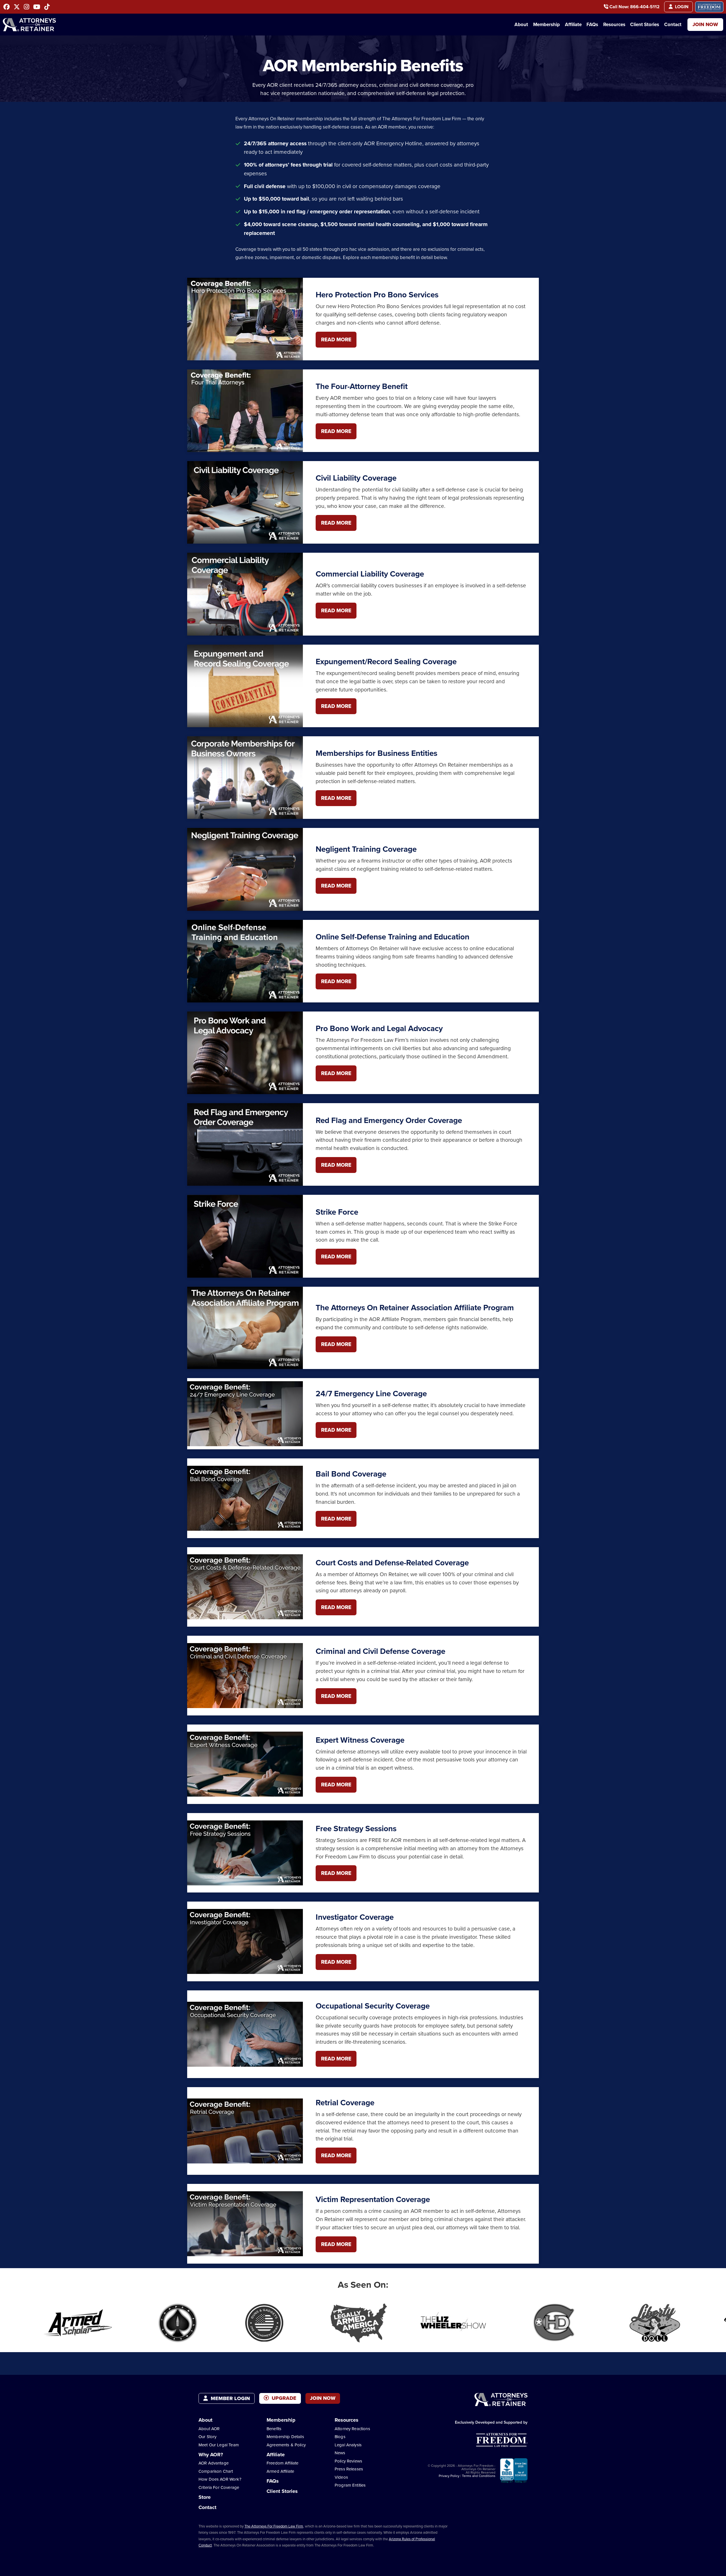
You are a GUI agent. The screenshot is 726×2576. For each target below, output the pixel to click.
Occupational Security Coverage (373, 2006)
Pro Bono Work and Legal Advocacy (379, 1028)
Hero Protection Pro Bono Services (377, 295)
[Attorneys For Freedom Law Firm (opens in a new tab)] (709, 7)
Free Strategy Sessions (356, 1829)
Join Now (705, 24)
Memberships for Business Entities (376, 753)
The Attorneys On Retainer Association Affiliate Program (415, 1308)
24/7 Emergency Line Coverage (371, 1394)
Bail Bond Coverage (351, 1474)
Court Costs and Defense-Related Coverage (392, 1563)
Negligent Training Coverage (366, 849)
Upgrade (283, 2398)
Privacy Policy (449, 2476)
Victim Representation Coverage (373, 2199)
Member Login (230, 2398)
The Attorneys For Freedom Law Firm (274, 2526)
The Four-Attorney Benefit (362, 386)
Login (681, 7)
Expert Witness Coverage (360, 1740)
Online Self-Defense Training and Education (392, 937)
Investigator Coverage (355, 1917)
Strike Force (337, 1212)
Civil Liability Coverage (356, 478)
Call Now (634, 7)
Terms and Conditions (479, 2476)
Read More (336, 339)
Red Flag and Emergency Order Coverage (389, 1120)
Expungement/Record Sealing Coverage (386, 662)
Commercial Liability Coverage (370, 574)
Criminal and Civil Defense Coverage (380, 1651)
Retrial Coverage (345, 2103)
